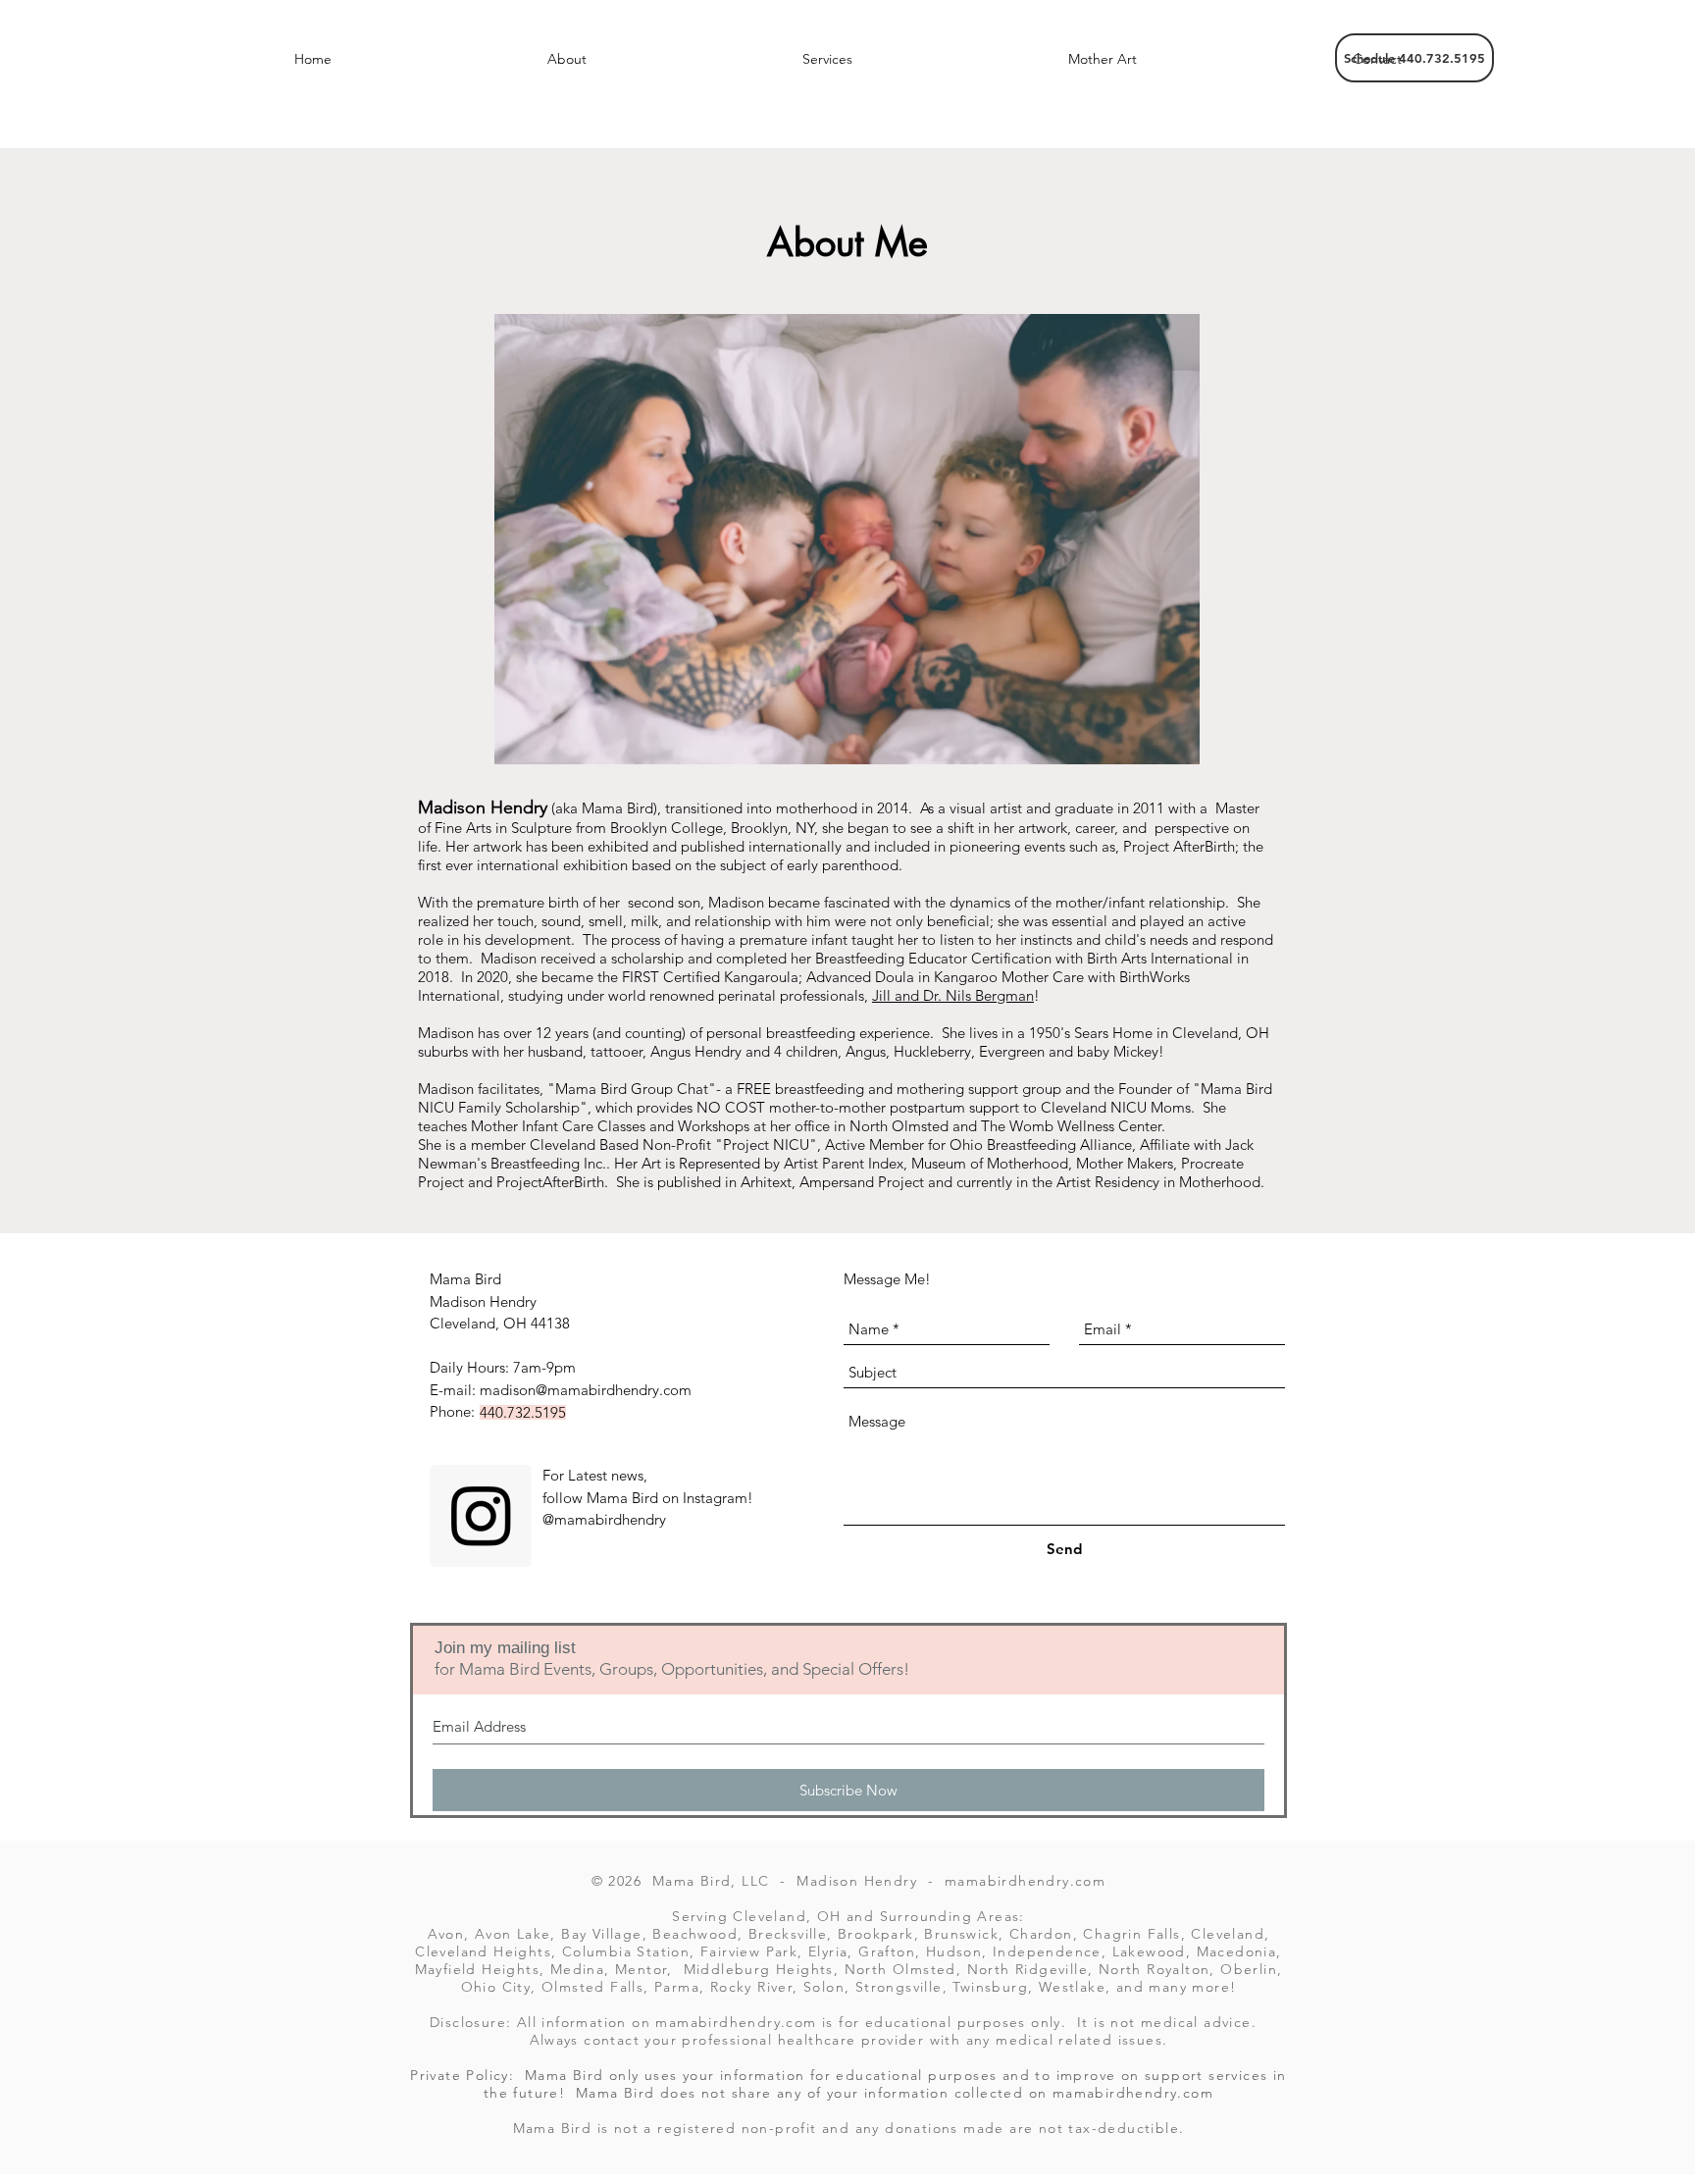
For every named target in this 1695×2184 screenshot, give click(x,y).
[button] (567, 59)
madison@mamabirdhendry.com (586, 1390)
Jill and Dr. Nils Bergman (953, 995)
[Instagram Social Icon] (481, 1516)
